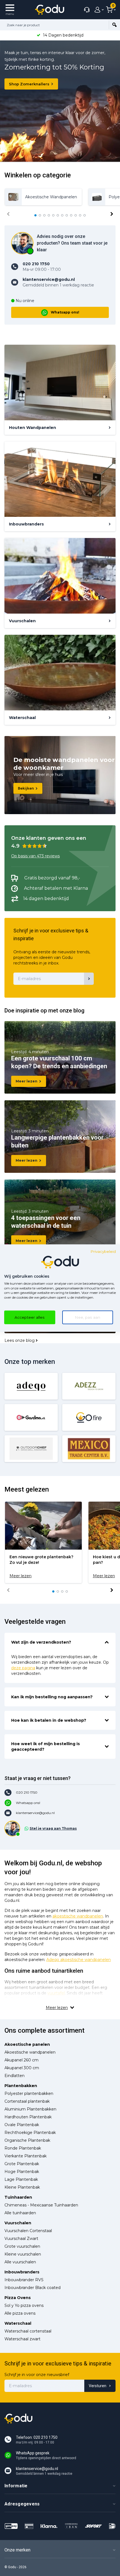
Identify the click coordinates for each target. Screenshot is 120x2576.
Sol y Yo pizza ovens (24, 2305)
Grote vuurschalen (22, 2246)
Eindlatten (15, 2076)
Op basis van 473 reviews (35, 856)
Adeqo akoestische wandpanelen (79, 1960)
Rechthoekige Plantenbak (30, 2133)
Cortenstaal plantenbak (27, 2101)
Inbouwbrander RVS (24, 2280)
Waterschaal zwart (22, 2339)
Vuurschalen (18, 2223)
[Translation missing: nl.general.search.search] (114, 25)
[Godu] (50, 10)
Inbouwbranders (22, 2272)
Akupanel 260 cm (21, 2060)
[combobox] (54, 25)
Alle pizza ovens (20, 2313)
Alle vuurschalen (20, 2262)
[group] (43, 197)
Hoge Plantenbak (22, 2172)
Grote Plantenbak (22, 2164)
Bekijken (26, 788)
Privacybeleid (103, 1251)
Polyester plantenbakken (29, 2093)
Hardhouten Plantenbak (28, 2117)
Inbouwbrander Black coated (33, 2288)
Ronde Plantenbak (23, 2148)
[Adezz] (89, 1386)
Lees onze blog (20, 1340)
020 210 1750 (27, 1792)
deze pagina (23, 1668)
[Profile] (98, 10)
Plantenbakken (21, 2086)
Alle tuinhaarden (20, 2213)
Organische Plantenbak (27, 2140)
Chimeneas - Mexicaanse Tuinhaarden (41, 2205)
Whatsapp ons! (65, 312)
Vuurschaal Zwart (21, 2239)
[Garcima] (31, 1417)
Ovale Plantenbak (22, 2125)
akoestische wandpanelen (78, 1916)
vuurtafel (56, 1993)
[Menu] (10, 10)
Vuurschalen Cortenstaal (28, 2231)
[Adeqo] (31, 1386)
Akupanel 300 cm (22, 2068)
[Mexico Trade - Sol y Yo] (89, 1449)
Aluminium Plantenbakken (30, 2109)
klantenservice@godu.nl (35, 1813)
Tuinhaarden (18, 2197)
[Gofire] (89, 1417)
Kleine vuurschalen (23, 2254)
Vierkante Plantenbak (26, 2156)
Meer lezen (27, 1081)
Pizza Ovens (18, 2298)
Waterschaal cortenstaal (28, 2331)
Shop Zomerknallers (29, 84)
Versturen (98, 2386)
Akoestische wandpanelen (30, 2052)
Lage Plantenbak (21, 2179)
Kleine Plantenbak (22, 2187)
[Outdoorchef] (31, 1449)
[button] (35, 215)
